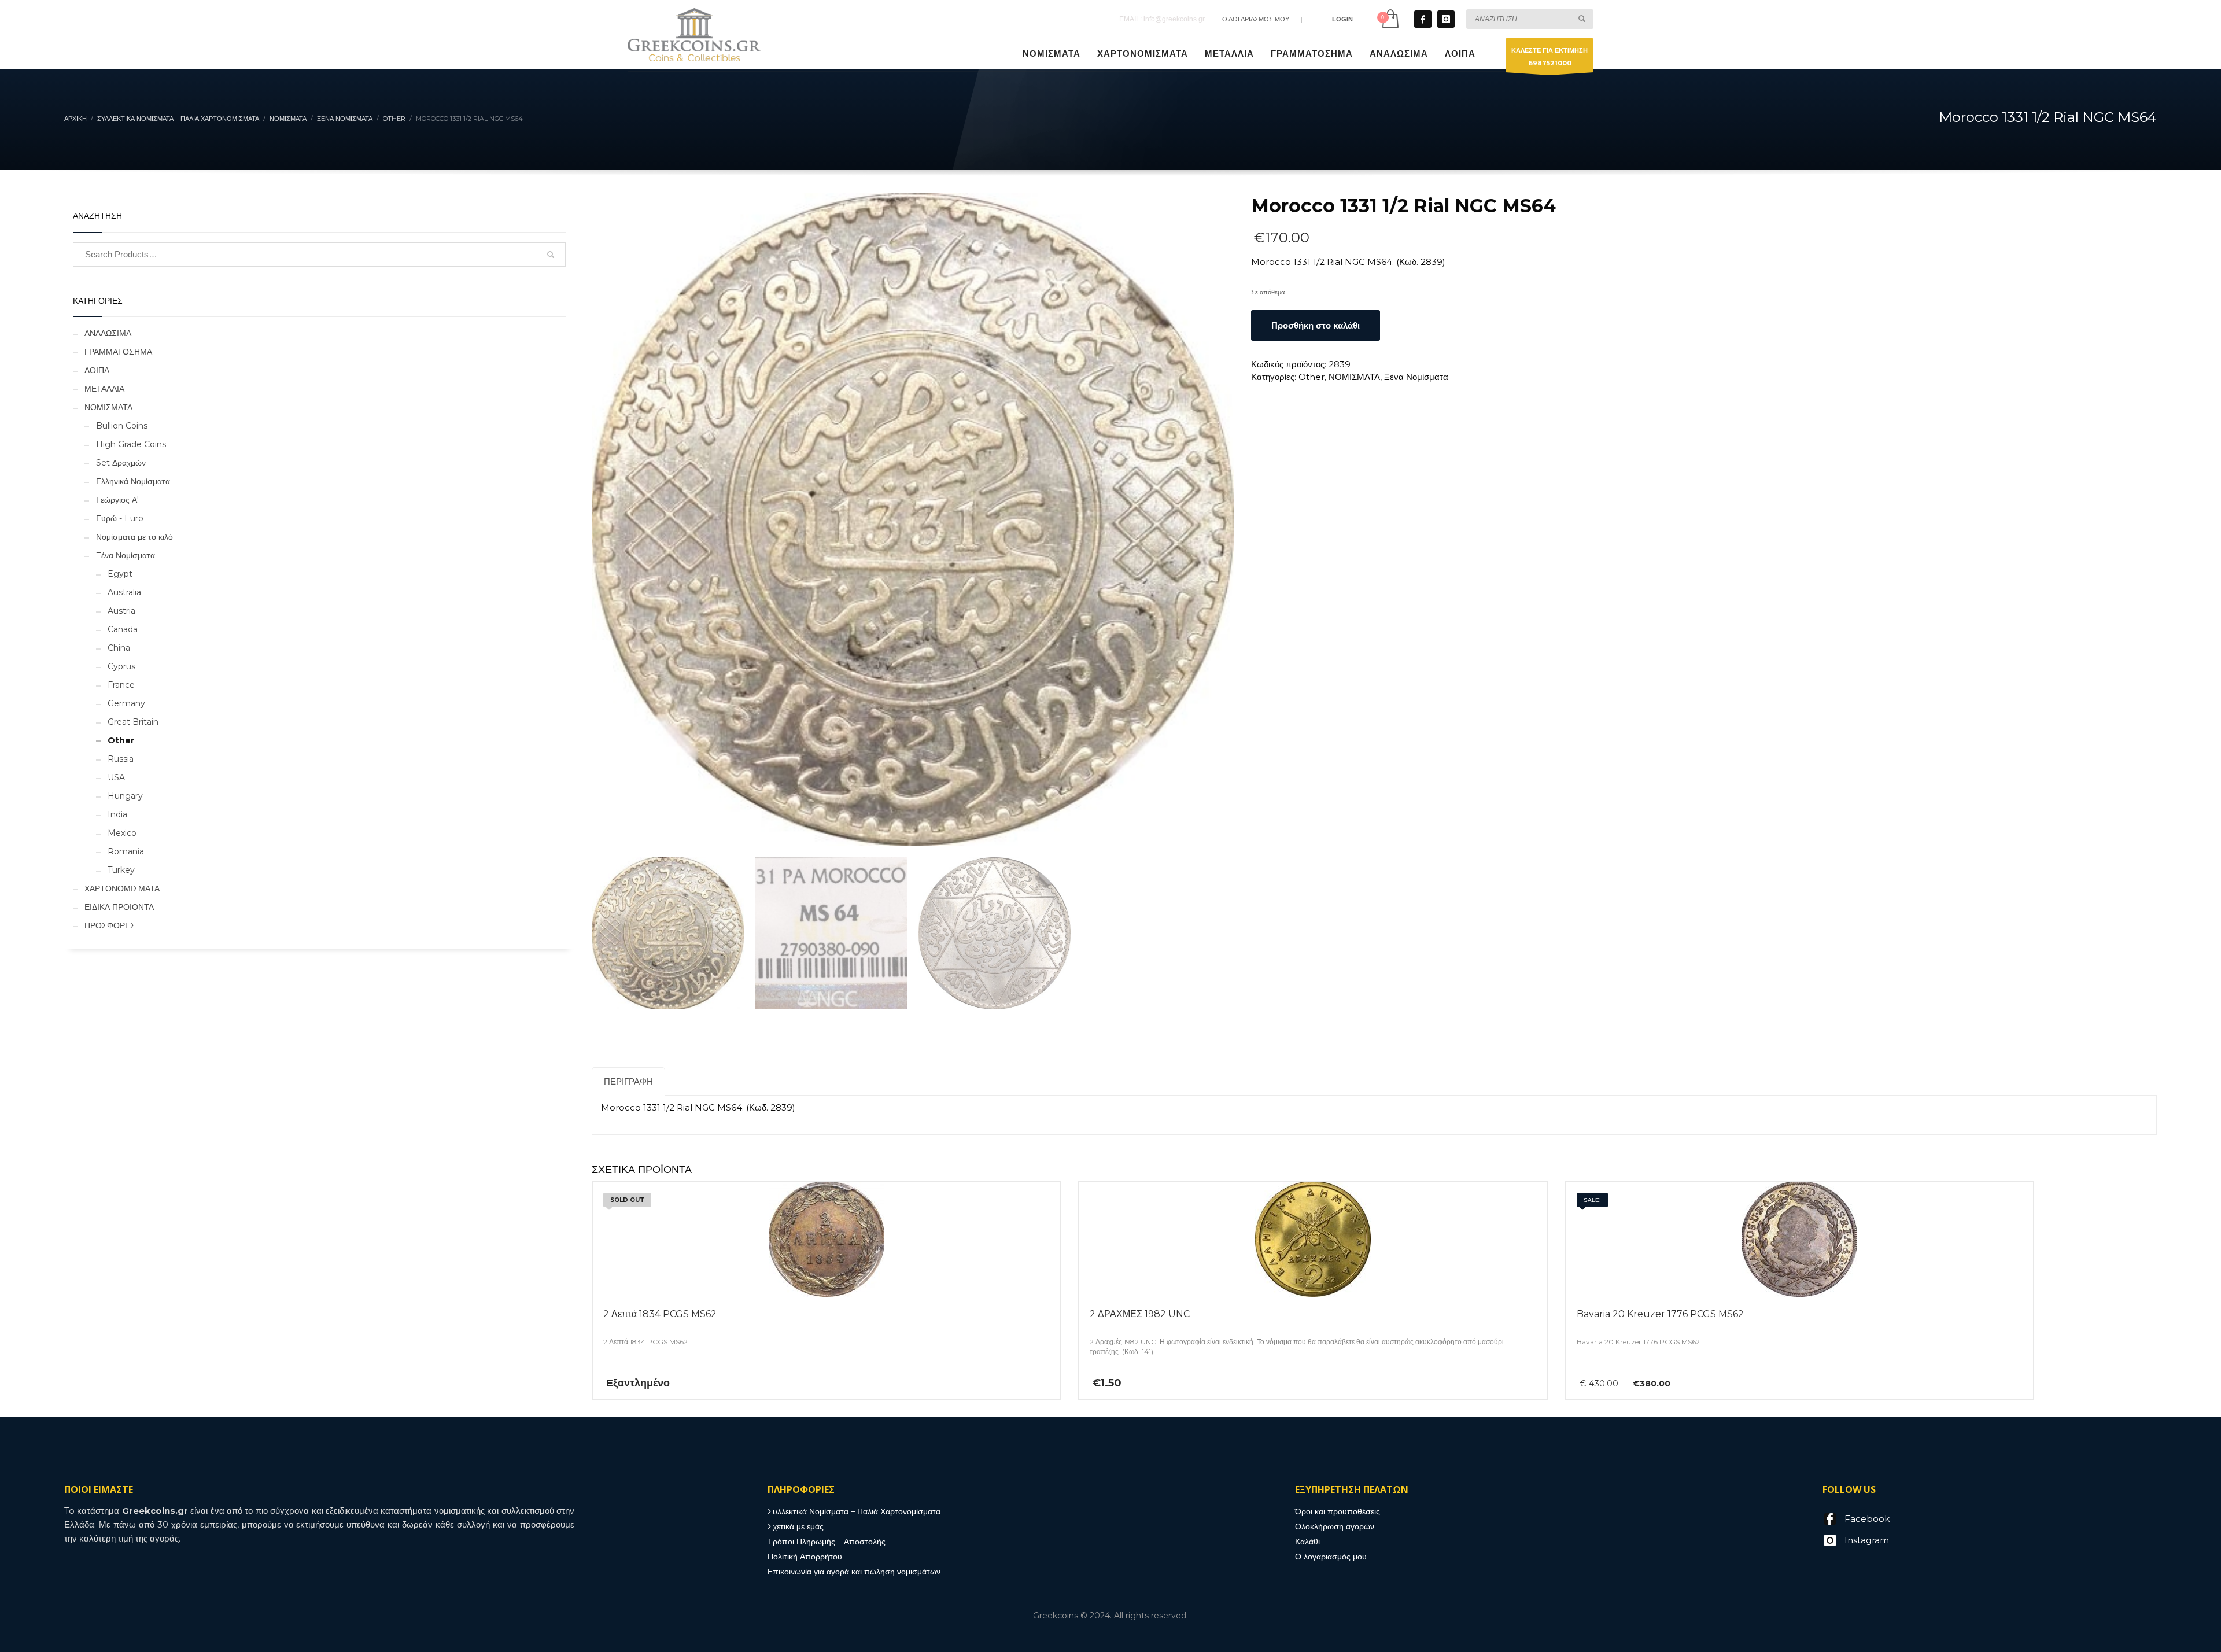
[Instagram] (1446, 19)
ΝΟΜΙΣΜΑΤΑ (1354, 377)
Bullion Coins (122, 426)
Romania (126, 851)
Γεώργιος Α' (117, 500)
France (121, 685)
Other (1311, 377)
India (117, 814)
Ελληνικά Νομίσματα (133, 481)
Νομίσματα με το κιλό (134, 537)
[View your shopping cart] (1390, 19)
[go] (1582, 19)
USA (116, 777)
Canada (123, 629)
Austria (121, 611)
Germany (126, 703)
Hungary (125, 796)
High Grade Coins (131, 444)
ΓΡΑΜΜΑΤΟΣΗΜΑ (118, 352)
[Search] (551, 255)
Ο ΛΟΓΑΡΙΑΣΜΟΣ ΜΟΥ (1256, 19)
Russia (121, 759)
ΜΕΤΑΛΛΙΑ (104, 389)
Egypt (120, 574)
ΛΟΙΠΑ (97, 370)
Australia (124, 592)
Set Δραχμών (121, 463)
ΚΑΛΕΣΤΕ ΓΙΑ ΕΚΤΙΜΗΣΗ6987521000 (1549, 57)
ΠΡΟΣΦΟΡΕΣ (110, 925)
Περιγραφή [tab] (628, 1081)
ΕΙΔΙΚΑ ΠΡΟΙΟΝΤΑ (119, 907)
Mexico (122, 833)
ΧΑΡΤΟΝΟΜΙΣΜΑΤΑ (122, 888)
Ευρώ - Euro (120, 518)
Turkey (121, 870)
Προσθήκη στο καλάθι (1316, 325)
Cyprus (121, 666)
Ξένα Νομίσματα (1416, 377)
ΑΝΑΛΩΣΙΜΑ (108, 333)
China (119, 648)
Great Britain (133, 722)
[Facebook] (1423, 19)
